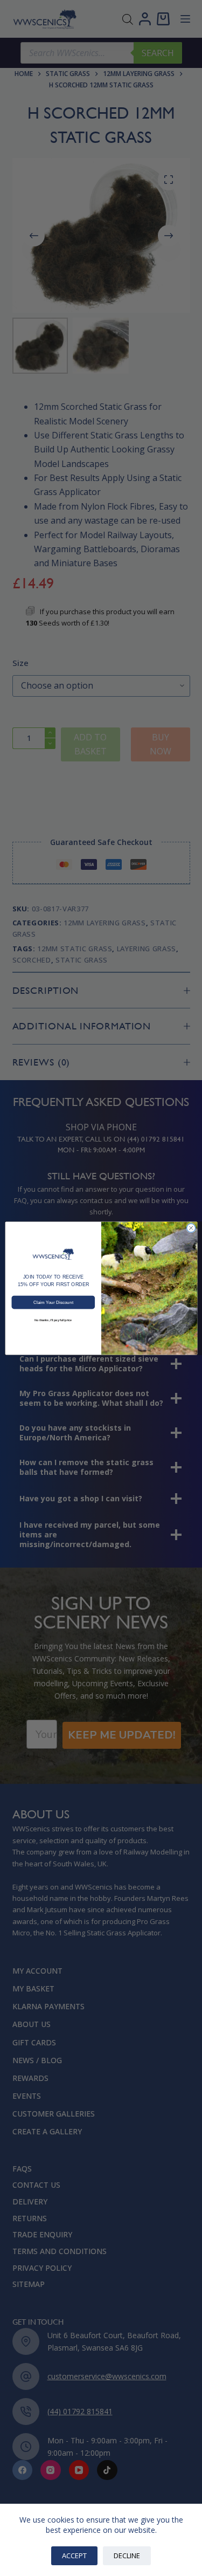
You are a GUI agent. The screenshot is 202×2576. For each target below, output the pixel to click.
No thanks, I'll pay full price (53, 1320)
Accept (74, 2556)
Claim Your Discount (53, 1302)
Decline (127, 2556)
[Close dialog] (191, 1228)
